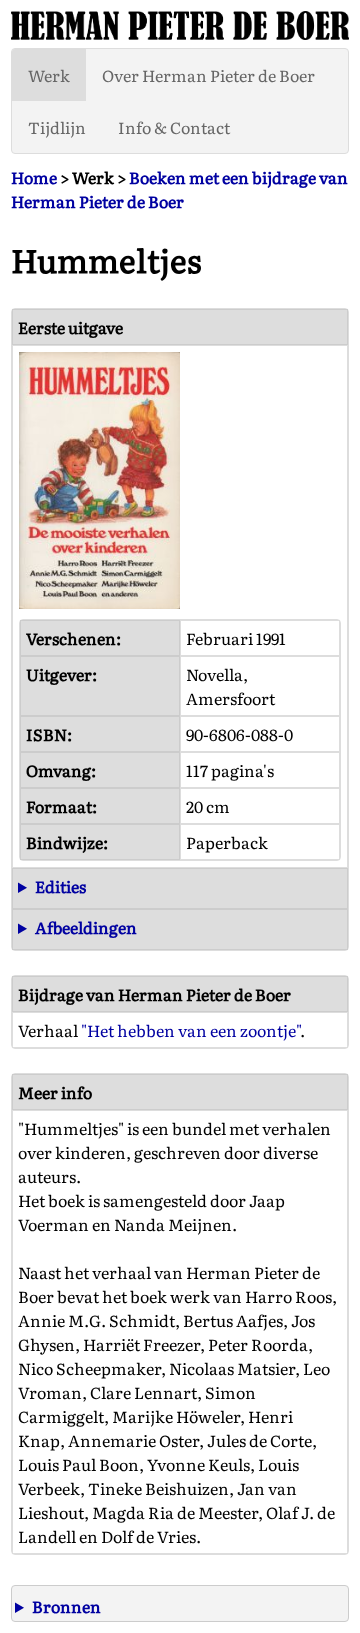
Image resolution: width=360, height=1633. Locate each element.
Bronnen (66, 1606)
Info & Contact (174, 127)
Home (34, 177)
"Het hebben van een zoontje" (190, 1030)
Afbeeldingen (86, 927)
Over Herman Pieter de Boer (208, 75)
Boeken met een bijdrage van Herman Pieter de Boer (179, 189)
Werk (49, 75)
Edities (60, 886)
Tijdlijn (57, 127)
